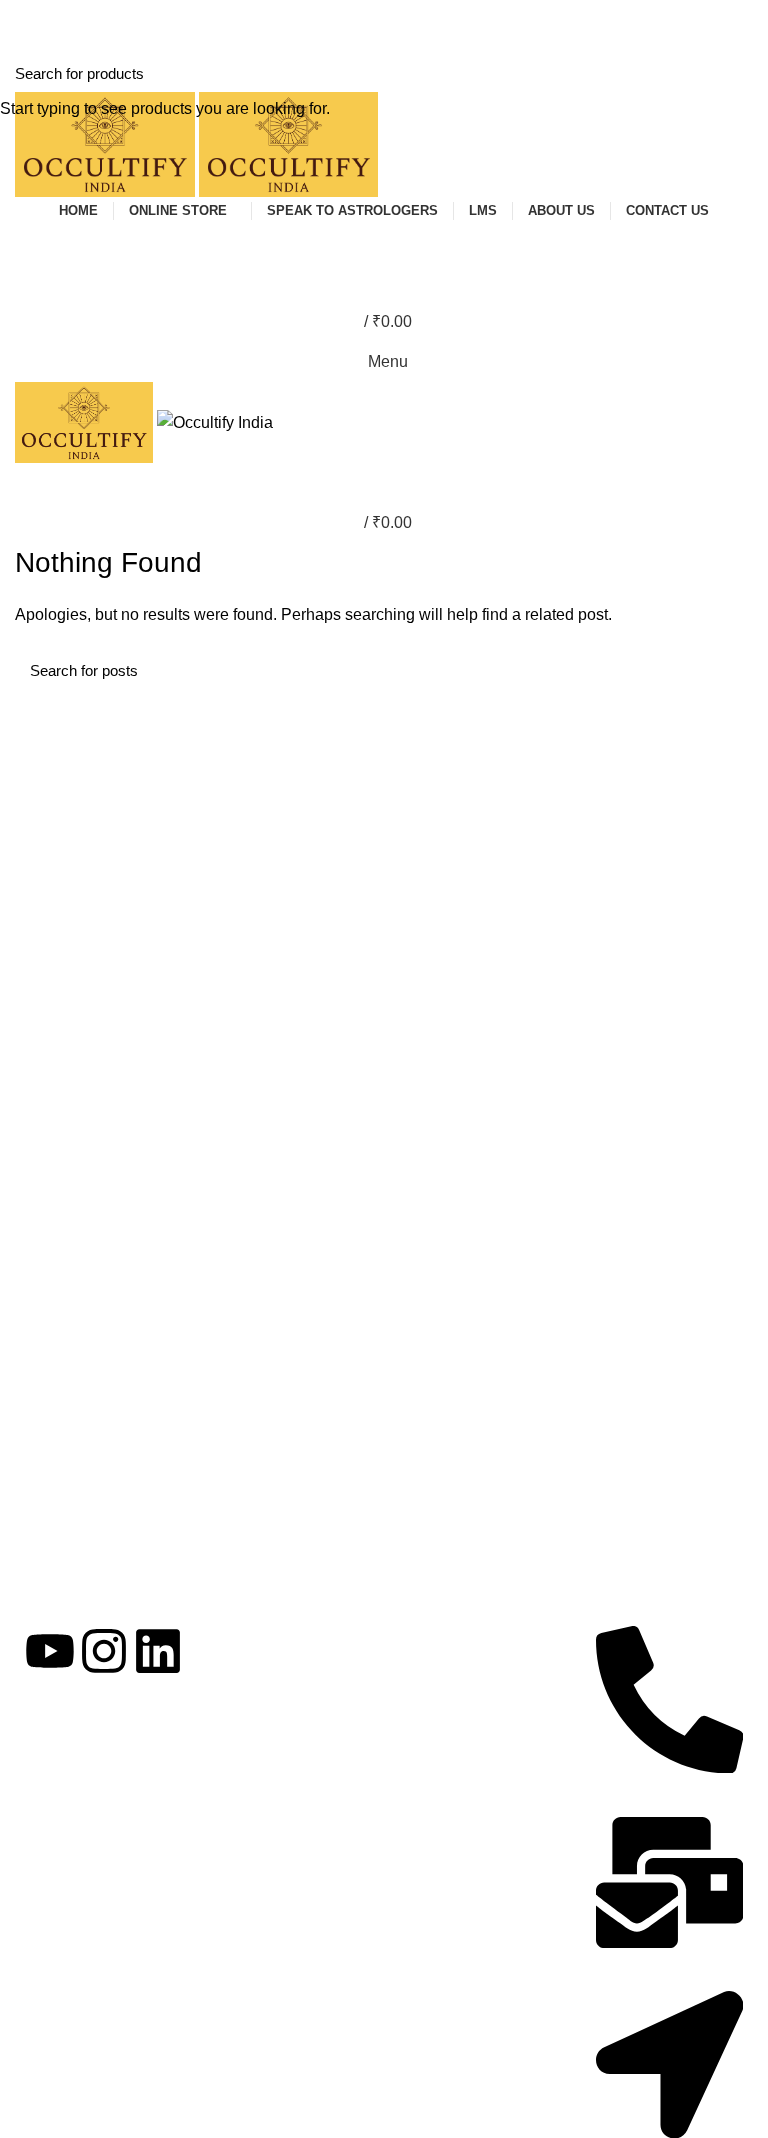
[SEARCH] (741, 73)
